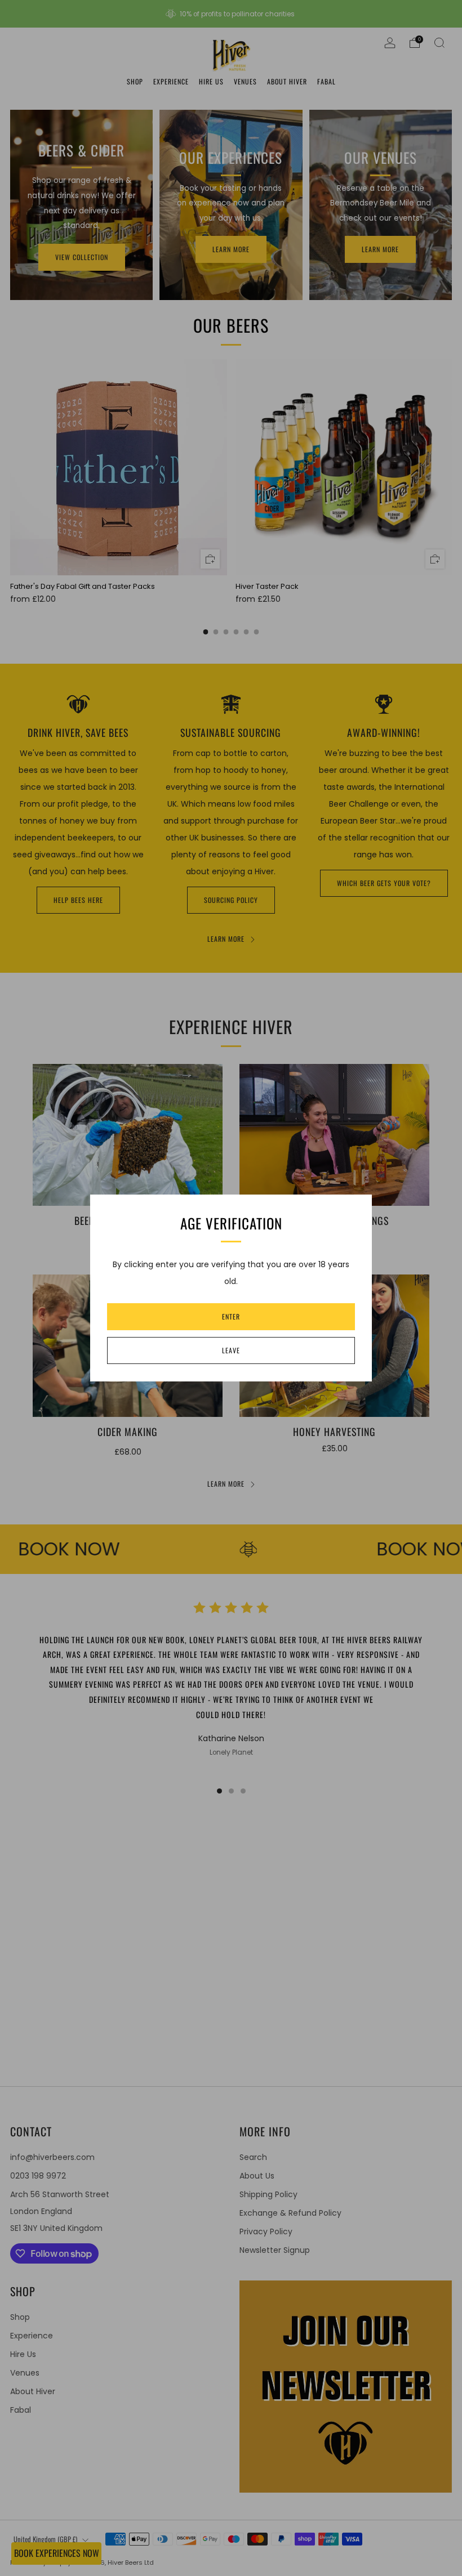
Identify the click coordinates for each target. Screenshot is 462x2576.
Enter (231, 1316)
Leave (231, 1350)
